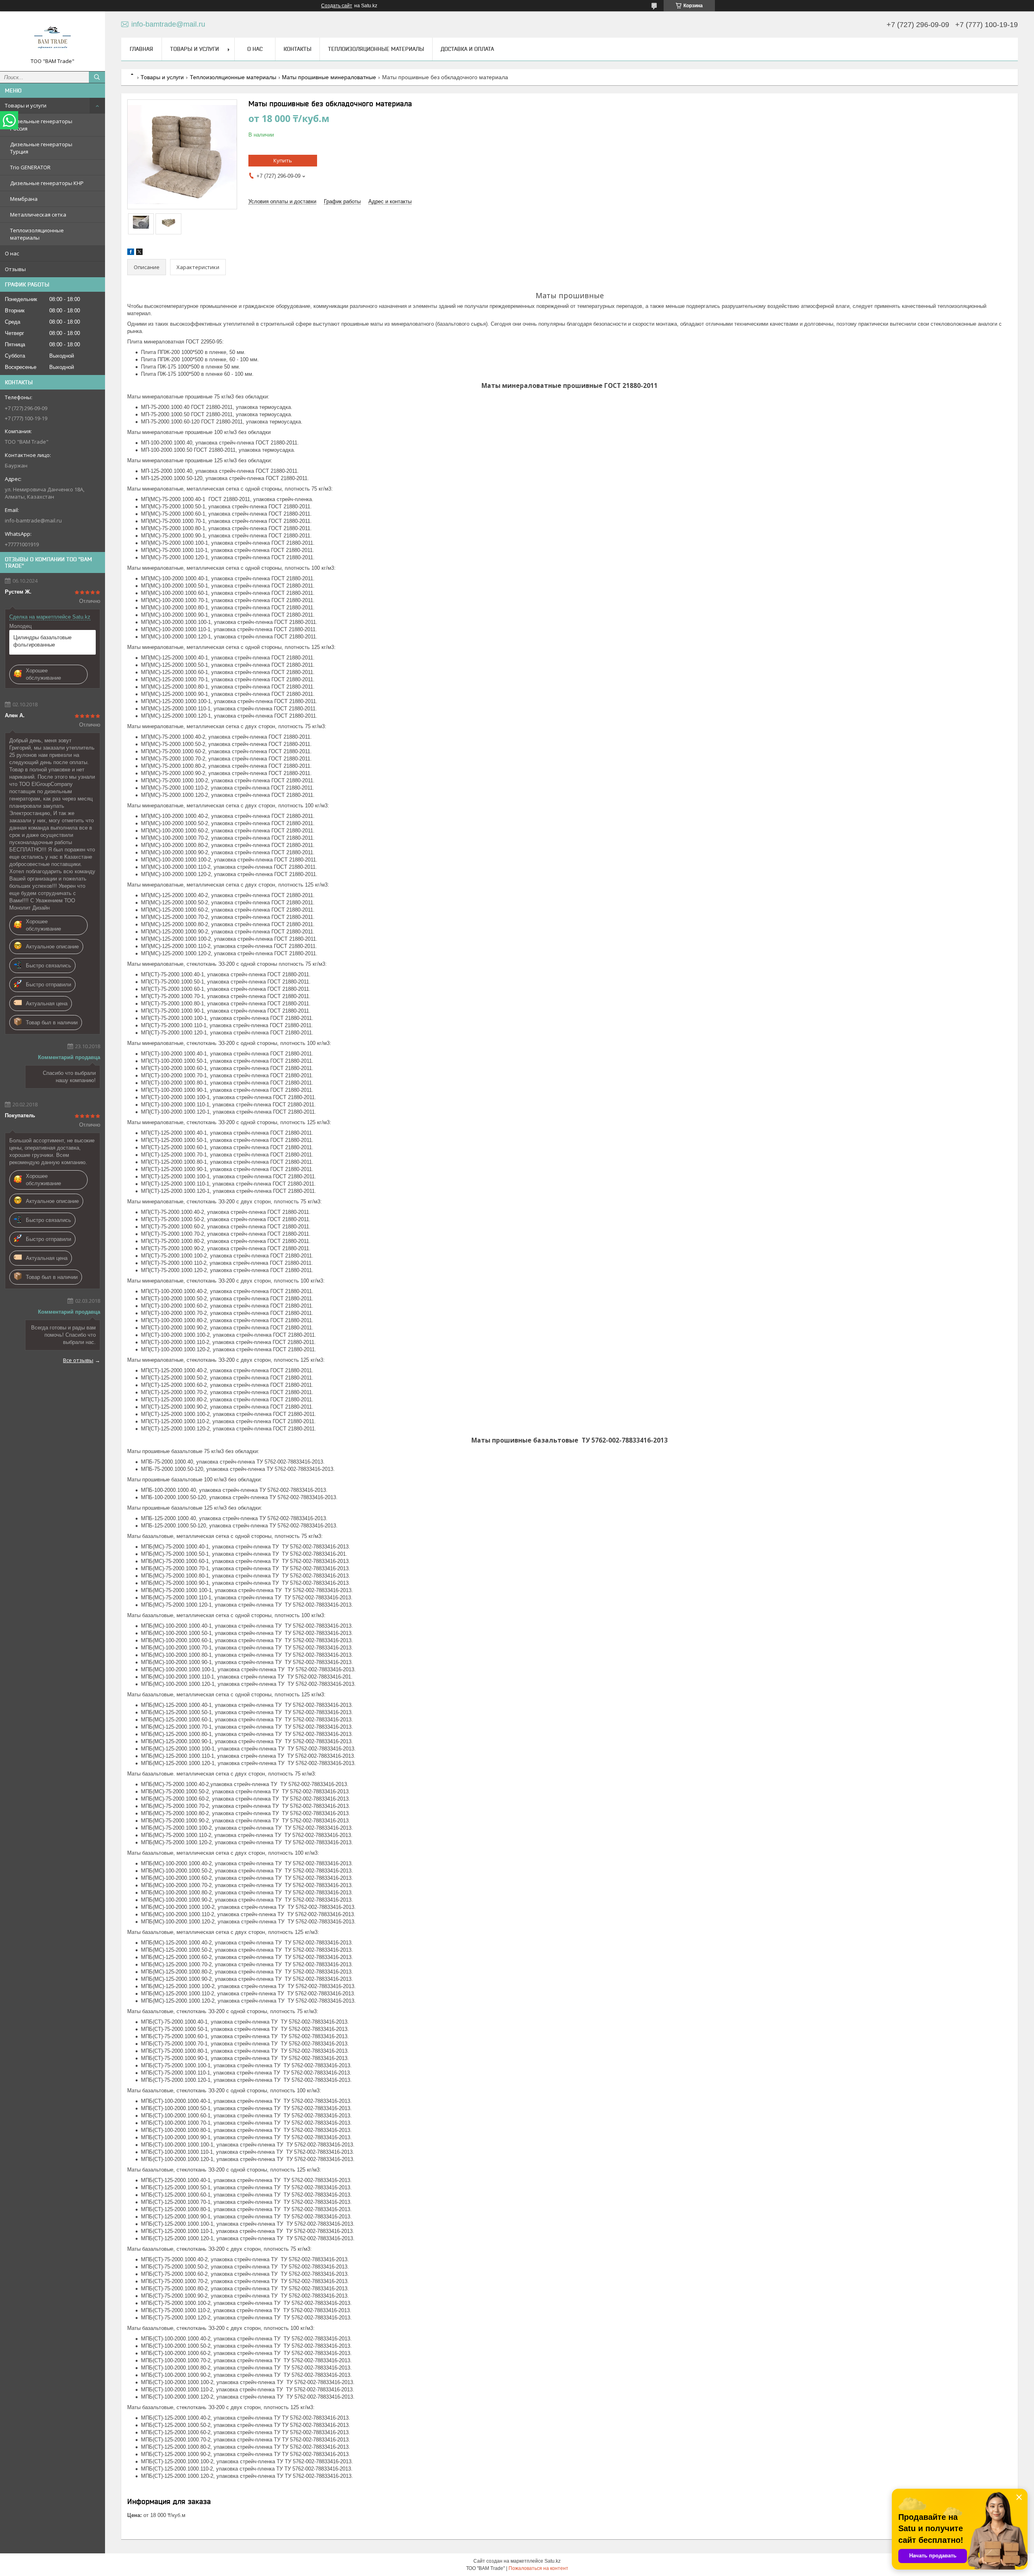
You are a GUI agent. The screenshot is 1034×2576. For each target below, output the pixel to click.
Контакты (297, 49)
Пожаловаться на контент (538, 2568)
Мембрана (24, 199)
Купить (283, 160)
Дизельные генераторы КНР (47, 183)
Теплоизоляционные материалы (37, 234)
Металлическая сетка (38, 215)
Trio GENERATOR (30, 167)
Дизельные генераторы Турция (41, 148)
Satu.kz (553, 2561)
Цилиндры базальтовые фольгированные (42, 641)
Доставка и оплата (467, 49)
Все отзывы (78, 1360)
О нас (12, 253)
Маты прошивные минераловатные (329, 77)
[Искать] (97, 77)
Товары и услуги (26, 105)
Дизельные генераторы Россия (41, 125)
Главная (141, 49)
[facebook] (131, 253)
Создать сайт (337, 6)
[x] (139, 253)
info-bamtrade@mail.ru (33, 520)
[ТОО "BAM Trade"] (53, 38)
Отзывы (15, 269)
